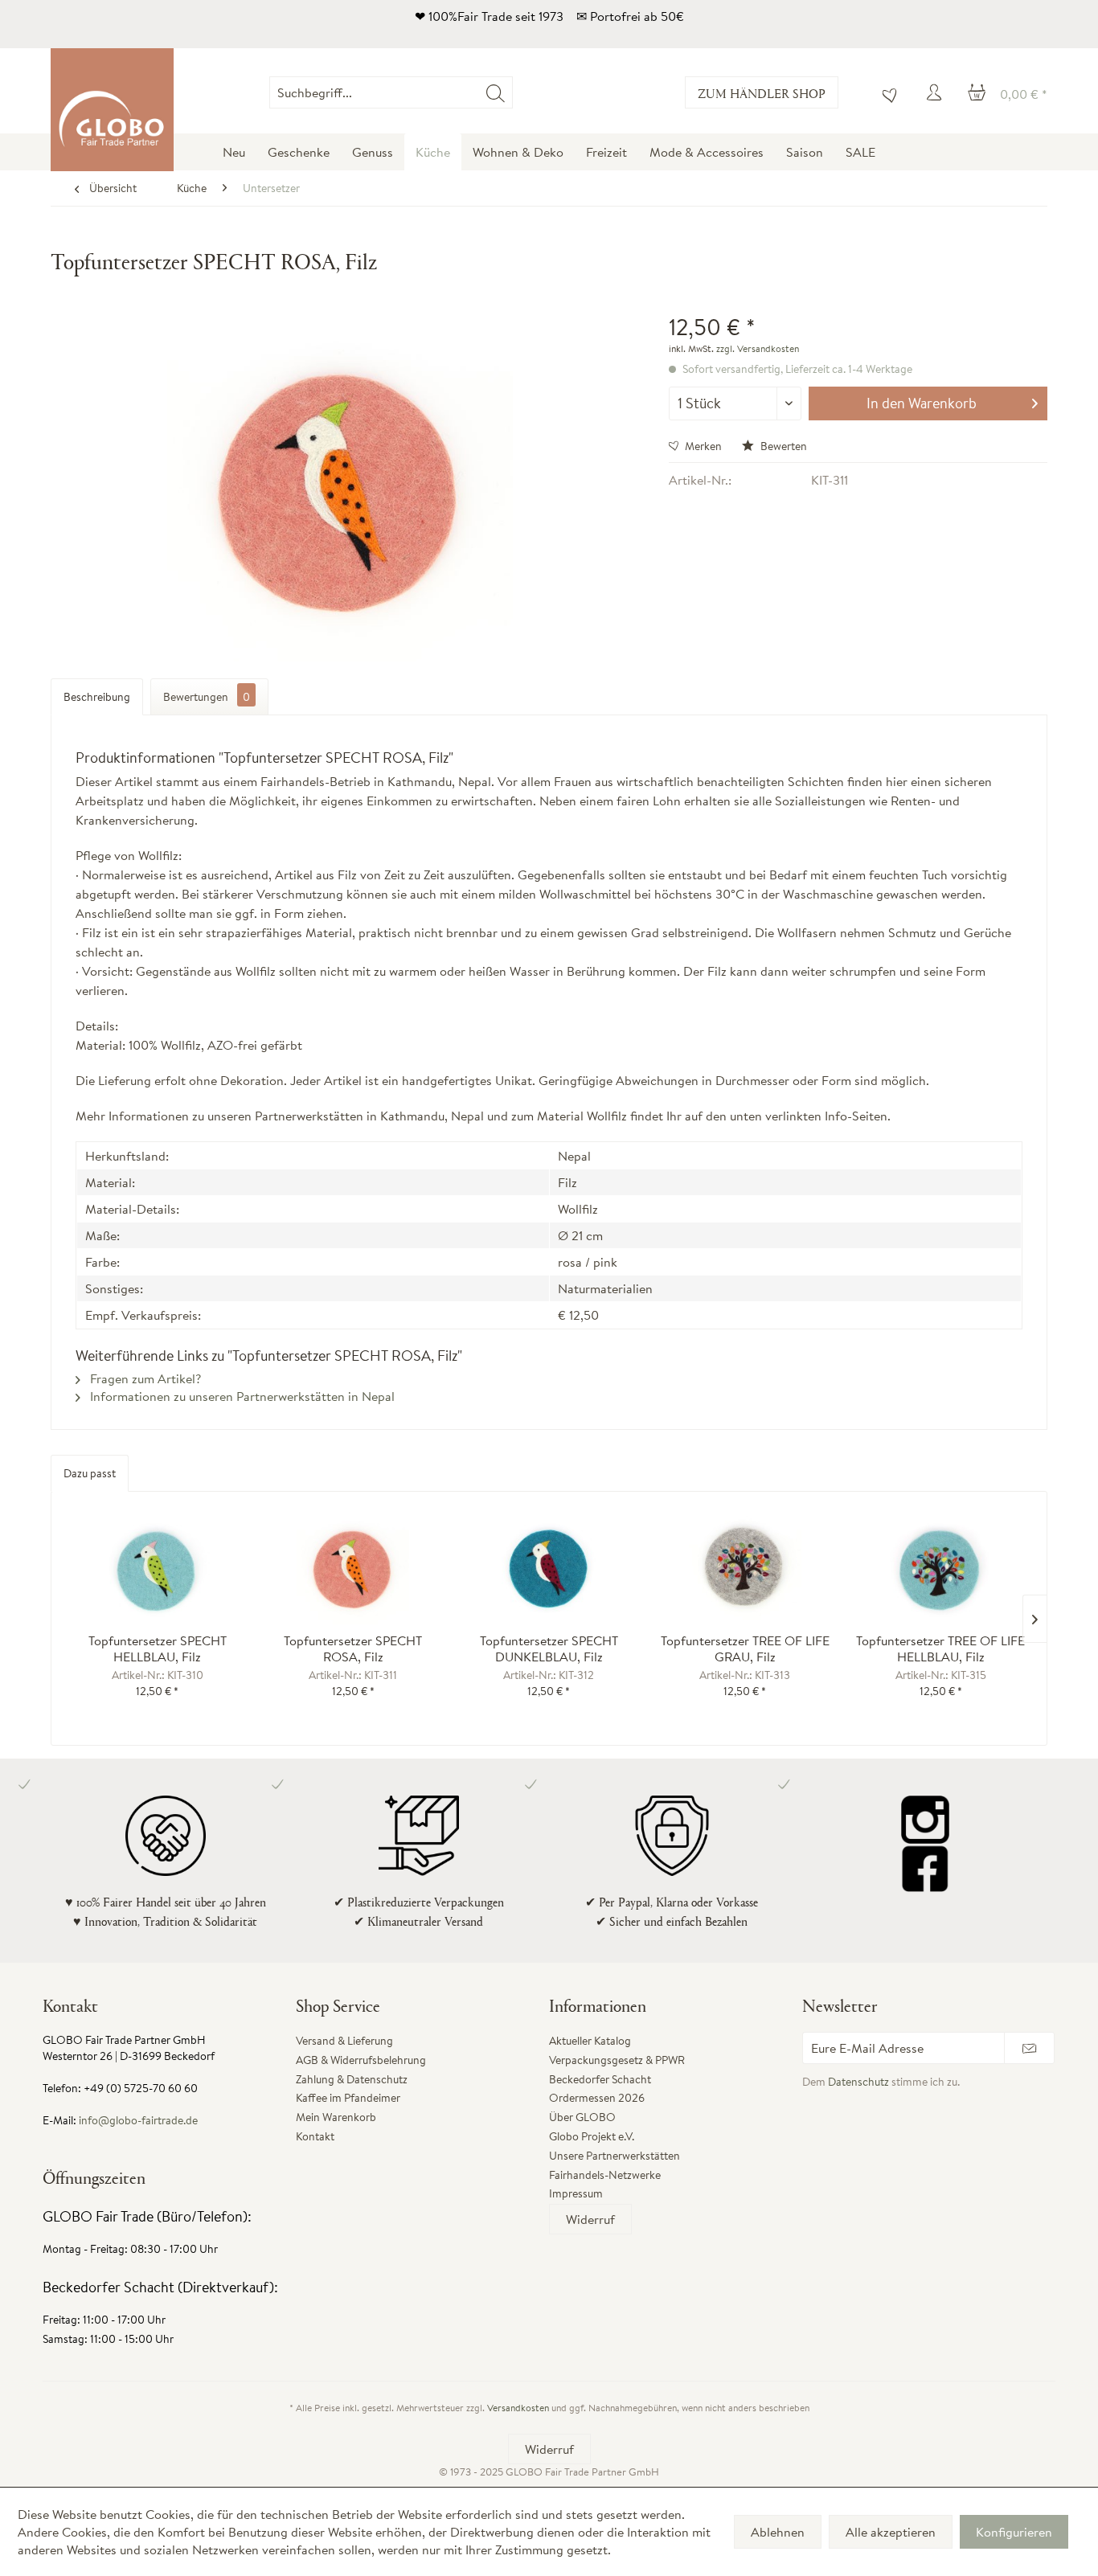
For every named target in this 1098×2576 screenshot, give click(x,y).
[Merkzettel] (886, 92)
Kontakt (315, 2136)
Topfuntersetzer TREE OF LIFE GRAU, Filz (745, 1648)
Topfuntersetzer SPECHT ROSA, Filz (353, 1648)
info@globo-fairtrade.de (138, 2120)
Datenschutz (858, 2082)
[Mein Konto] (936, 92)
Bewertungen (207, 697)
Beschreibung (97, 697)
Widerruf (590, 2219)
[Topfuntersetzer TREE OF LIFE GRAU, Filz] (745, 1568)
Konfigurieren (1014, 2532)
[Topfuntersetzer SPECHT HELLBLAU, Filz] (158, 1568)
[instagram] (925, 1820)
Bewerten (783, 446)
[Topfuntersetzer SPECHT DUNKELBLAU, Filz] (549, 1568)
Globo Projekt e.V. (592, 2136)
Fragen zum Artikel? (144, 1378)
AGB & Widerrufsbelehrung (361, 2060)
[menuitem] (512, 92)
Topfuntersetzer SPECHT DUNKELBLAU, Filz (549, 1648)
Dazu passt (90, 1473)
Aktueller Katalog (590, 2041)
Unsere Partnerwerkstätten (615, 2156)
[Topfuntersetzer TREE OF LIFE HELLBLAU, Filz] (940, 1568)
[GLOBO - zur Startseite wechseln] (112, 110)
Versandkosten (518, 2408)
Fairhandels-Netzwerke (605, 2175)
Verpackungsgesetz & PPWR (617, 2060)
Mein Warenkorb (336, 2117)
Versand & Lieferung (344, 2041)
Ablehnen (778, 2532)
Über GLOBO (582, 2117)
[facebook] (925, 1868)
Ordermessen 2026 (597, 2098)
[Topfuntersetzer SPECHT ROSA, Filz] (354, 1568)
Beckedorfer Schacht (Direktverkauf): (160, 2287)
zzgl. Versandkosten (758, 348)
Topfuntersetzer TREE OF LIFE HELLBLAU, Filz (940, 1648)
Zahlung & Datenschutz (352, 2079)
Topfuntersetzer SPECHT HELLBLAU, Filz (158, 1648)
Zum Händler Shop (762, 93)
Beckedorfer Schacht (600, 2079)
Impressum (576, 2193)
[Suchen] (496, 92)
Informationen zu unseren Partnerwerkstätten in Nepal (241, 1396)
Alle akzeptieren (891, 2532)
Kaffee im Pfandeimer (348, 2098)
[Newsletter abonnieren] (1029, 2048)
